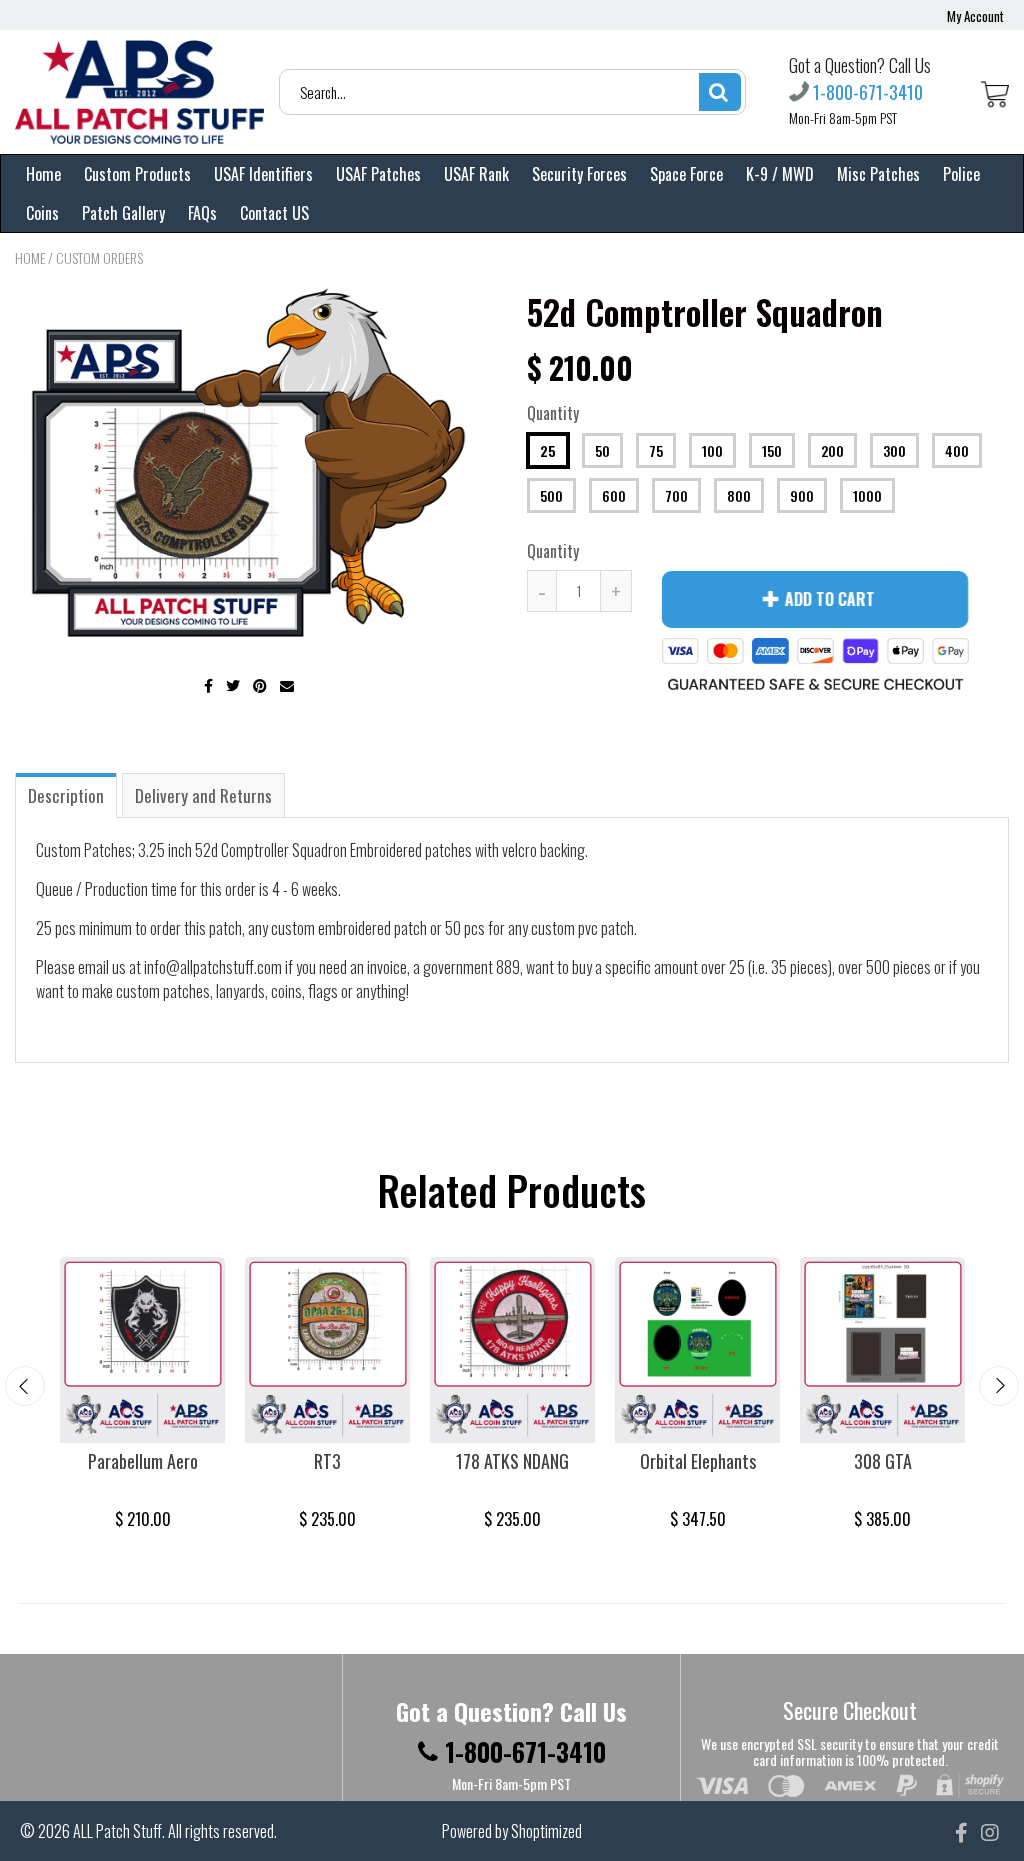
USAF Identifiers (263, 174)
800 (739, 495)
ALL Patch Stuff (117, 1831)
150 (772, 450)
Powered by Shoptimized (512, 1831)
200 (832, 450)
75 (656, 450)
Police (961, 174)
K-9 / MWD (780, 174)
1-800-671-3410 (868, 92)
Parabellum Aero (143, 1461)
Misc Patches (878, 174)
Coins (42, 213)
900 (802, 495)
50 (602, 450)
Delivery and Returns (203, 795)
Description (66, 795)
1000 (867, 495)
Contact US (274, 213)
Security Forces (579, 174)
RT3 (327, 1461)
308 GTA (883, 1461)
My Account (975, 16)
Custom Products (137, 174)
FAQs (202, 213)
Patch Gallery (123, 213)
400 (957, 450)
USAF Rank (476, 174)
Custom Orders (99, 257)
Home (43, 174)
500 (551, 495)
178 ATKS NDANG (512, 1461)
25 (548, 450)
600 (614, 495)
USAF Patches (378, 174)
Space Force (686, 174)
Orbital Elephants (698, 1461)
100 (712, 450)
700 (676, 495)
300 (894, 450)
